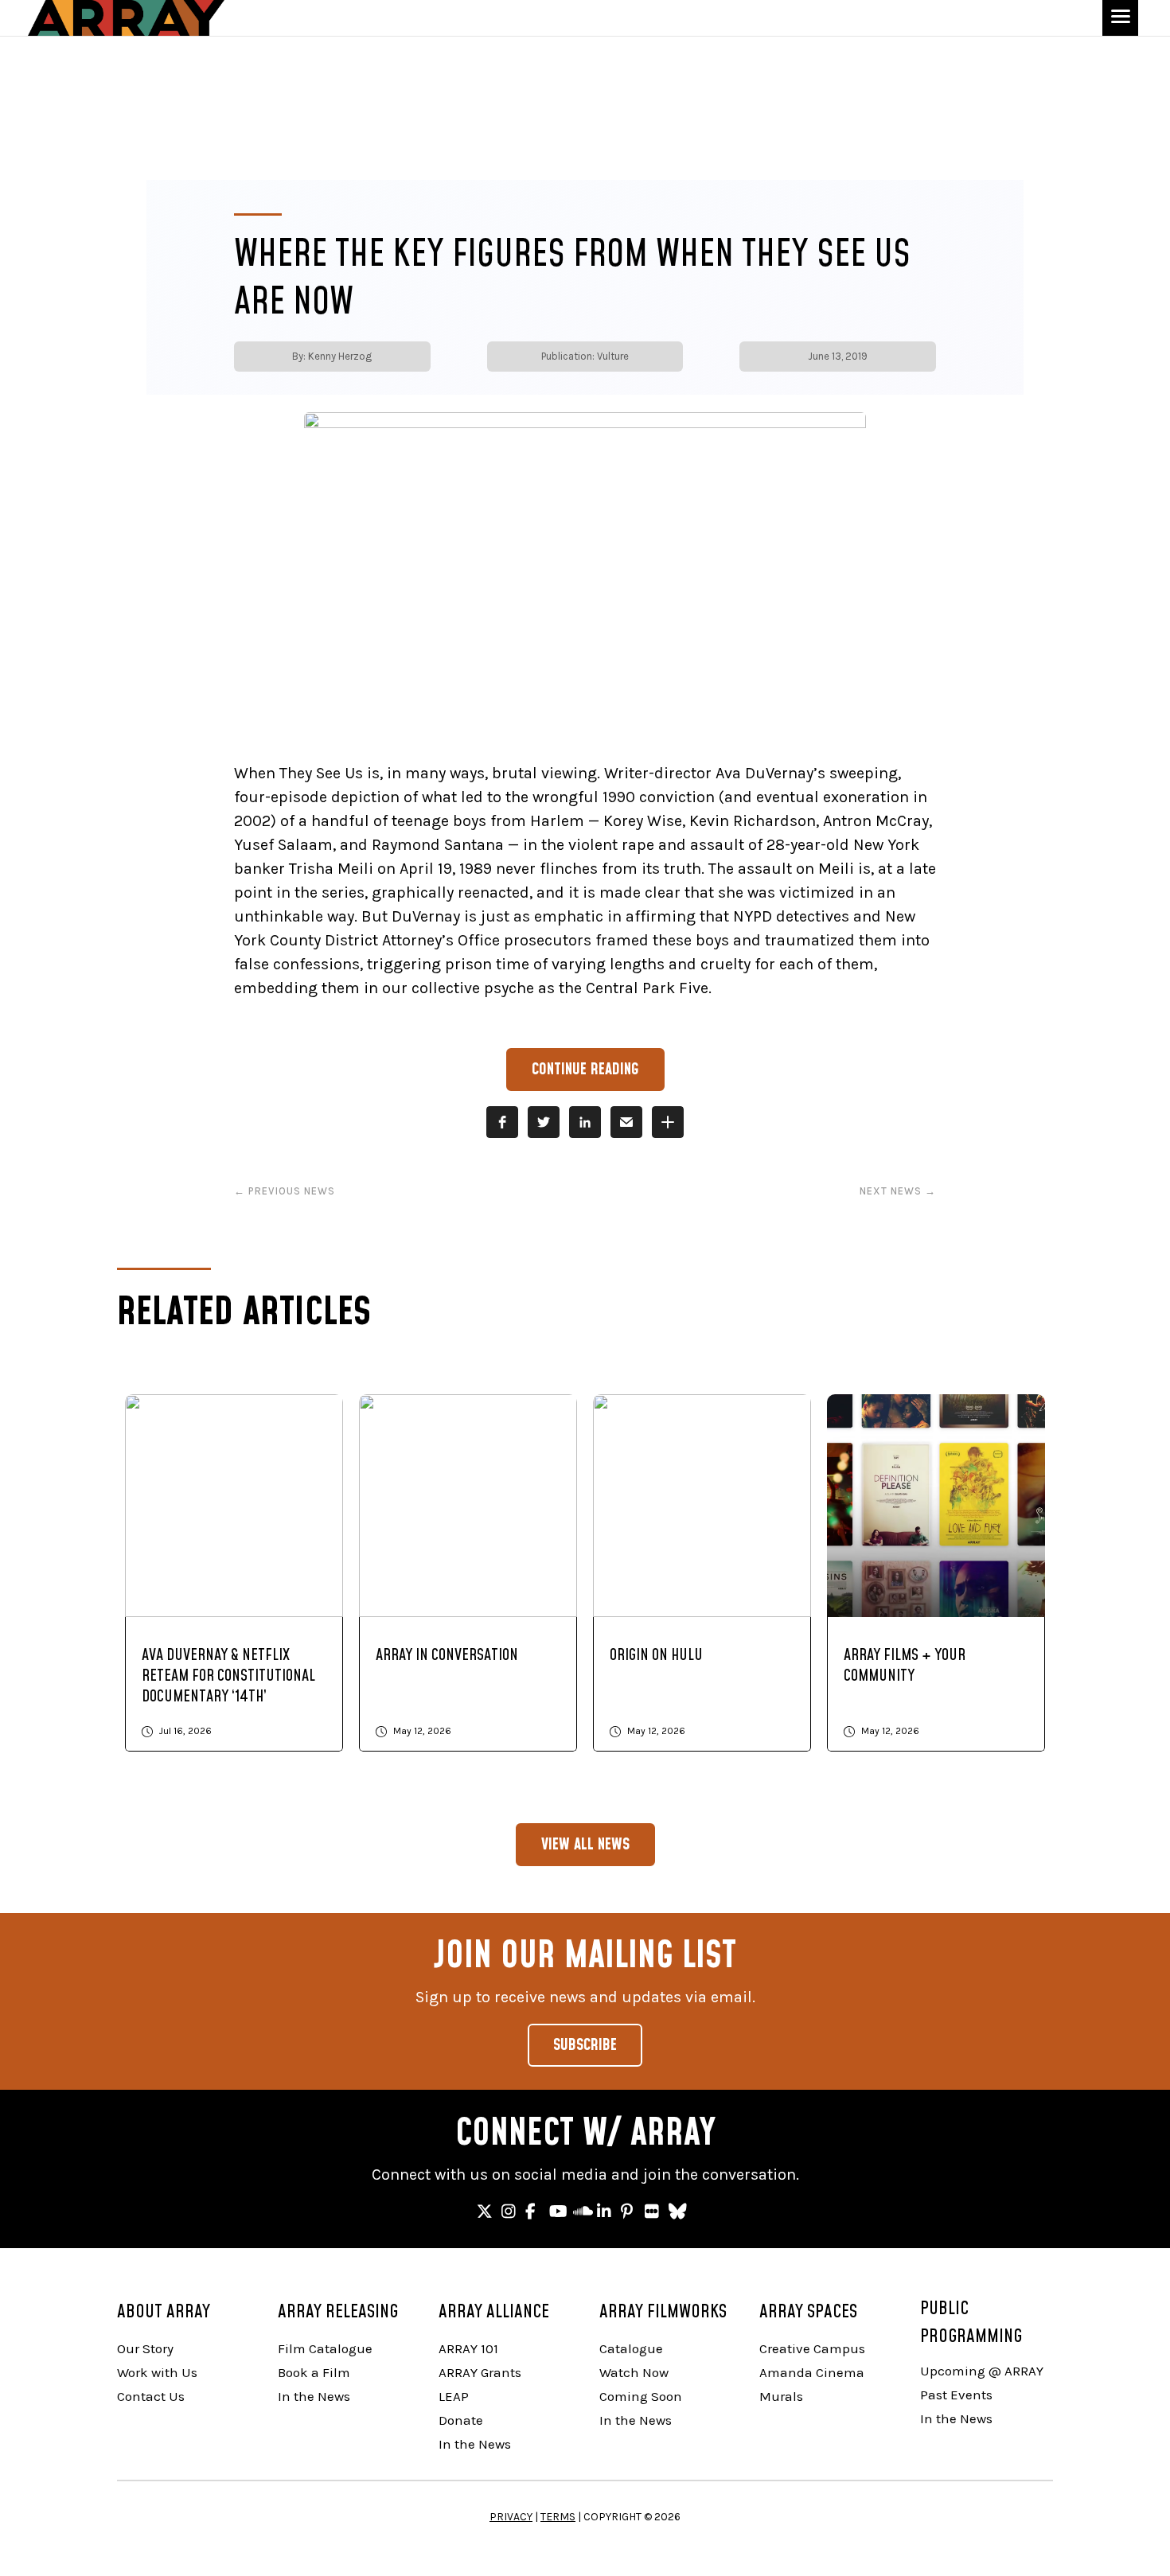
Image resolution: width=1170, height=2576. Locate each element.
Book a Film (314, 2372)
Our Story (145, 2348)
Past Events (956, 2395)
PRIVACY (511, 2517)
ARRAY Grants (480, 2372)
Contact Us (151, 2396)
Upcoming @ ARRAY (982, 2371)
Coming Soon (641, 2396)
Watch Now (634, 2372)
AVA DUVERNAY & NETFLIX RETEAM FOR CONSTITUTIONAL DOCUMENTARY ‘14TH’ (228, 1676)
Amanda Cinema (812, 2372)
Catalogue (631, 2348)
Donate (461, 2420)
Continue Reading (585, 1070)
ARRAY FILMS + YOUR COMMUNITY (905, 1666)
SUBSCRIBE (585, 2045)
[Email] (626, 1122)
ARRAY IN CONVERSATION (447, 1655)
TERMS (558, 2517)
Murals (781, 2396)
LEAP (454, 2396)
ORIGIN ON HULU (656, 1655)
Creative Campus (812, 2348)
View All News (585, 1845)
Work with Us (157, 2372)
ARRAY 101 (468, 2348)
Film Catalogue (325, 2348)
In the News (314, 2396)
